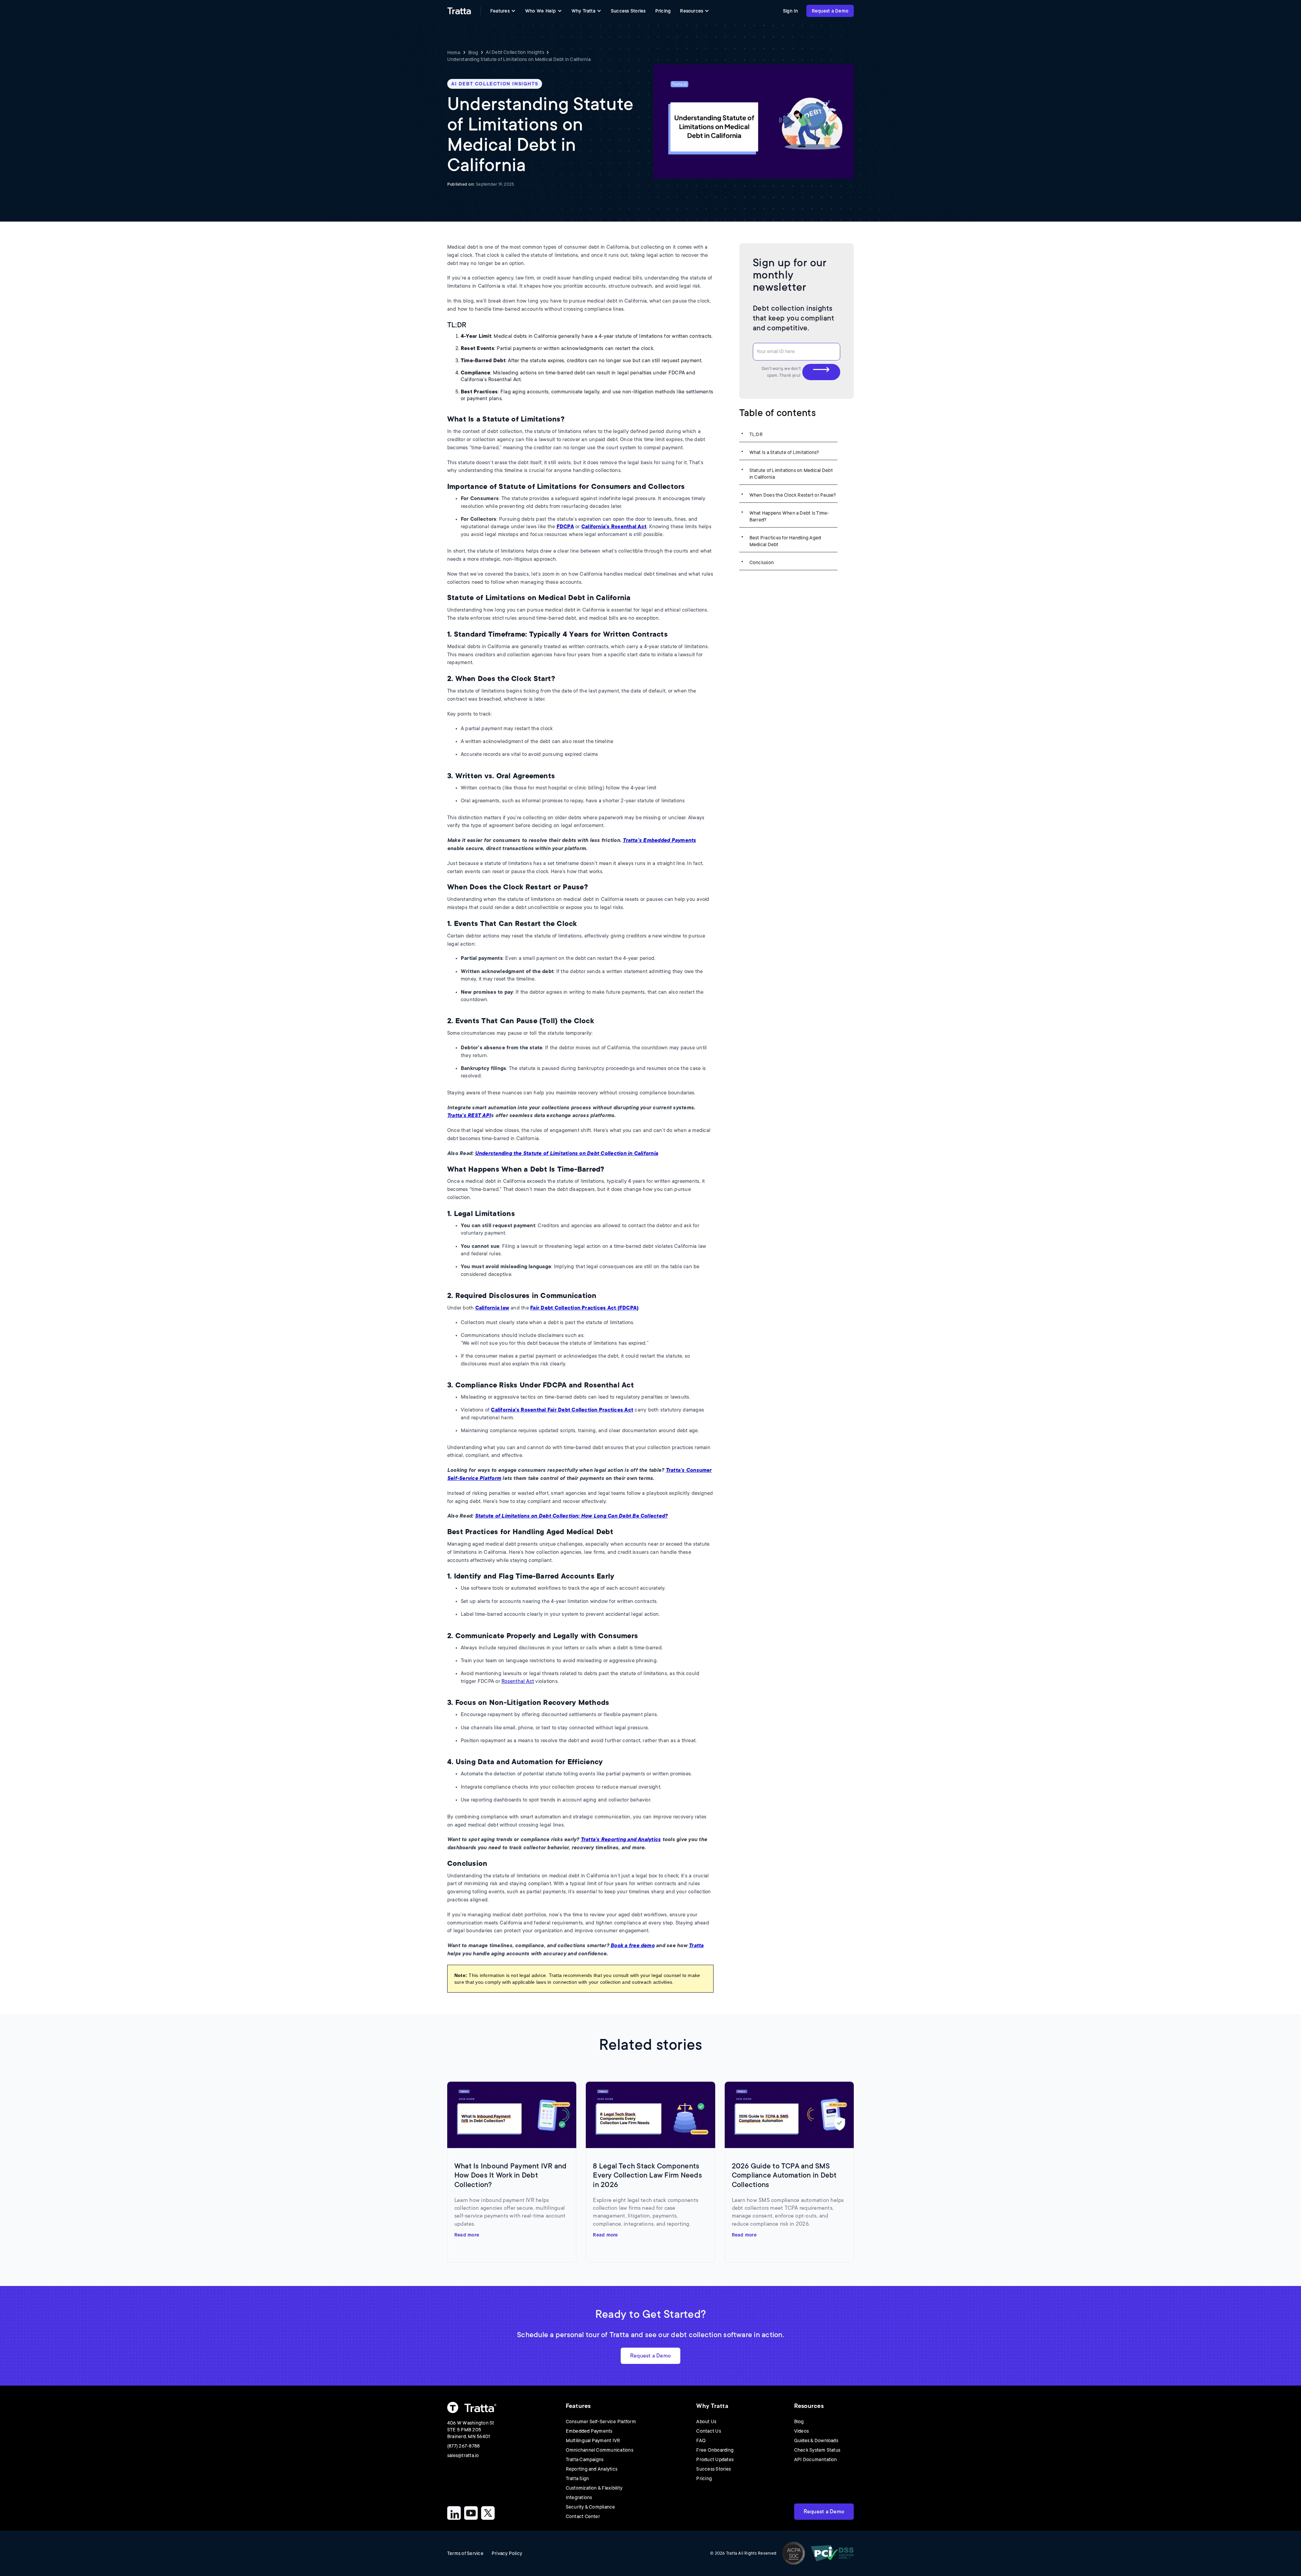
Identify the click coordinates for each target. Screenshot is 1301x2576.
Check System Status (817, 2450)
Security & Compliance (591, 2507)
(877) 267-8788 (463, 2446)
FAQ (701, 2440)
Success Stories (628, 11)
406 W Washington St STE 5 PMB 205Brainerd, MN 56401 (471, 2430)
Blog (473, 53)
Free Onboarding (715, 2450)
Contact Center (583, 2516)
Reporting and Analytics (592, 2469)
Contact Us (708, 2431)
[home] (459, 11)
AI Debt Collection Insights (515, 52)
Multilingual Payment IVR (593, 2440)
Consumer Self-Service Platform (601, 2422)
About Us (706, 2422)
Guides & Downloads (816, 2440)
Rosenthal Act (518, 1681)
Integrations (579, 2497)
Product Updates (715, 2459)
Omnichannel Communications (600, 2450)
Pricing (663, 11)
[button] (503, 11)
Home (454, 53)
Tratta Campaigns (585, 2459)
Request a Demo (830, 11)
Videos (801, 2431)
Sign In (791, 11)
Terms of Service (465, 2553)
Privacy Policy (507, 2553)
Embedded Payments (589, 2431)
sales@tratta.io (463, 2455)
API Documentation (816, 2459)
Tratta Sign (577, 2478)
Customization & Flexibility (594, 2488)
